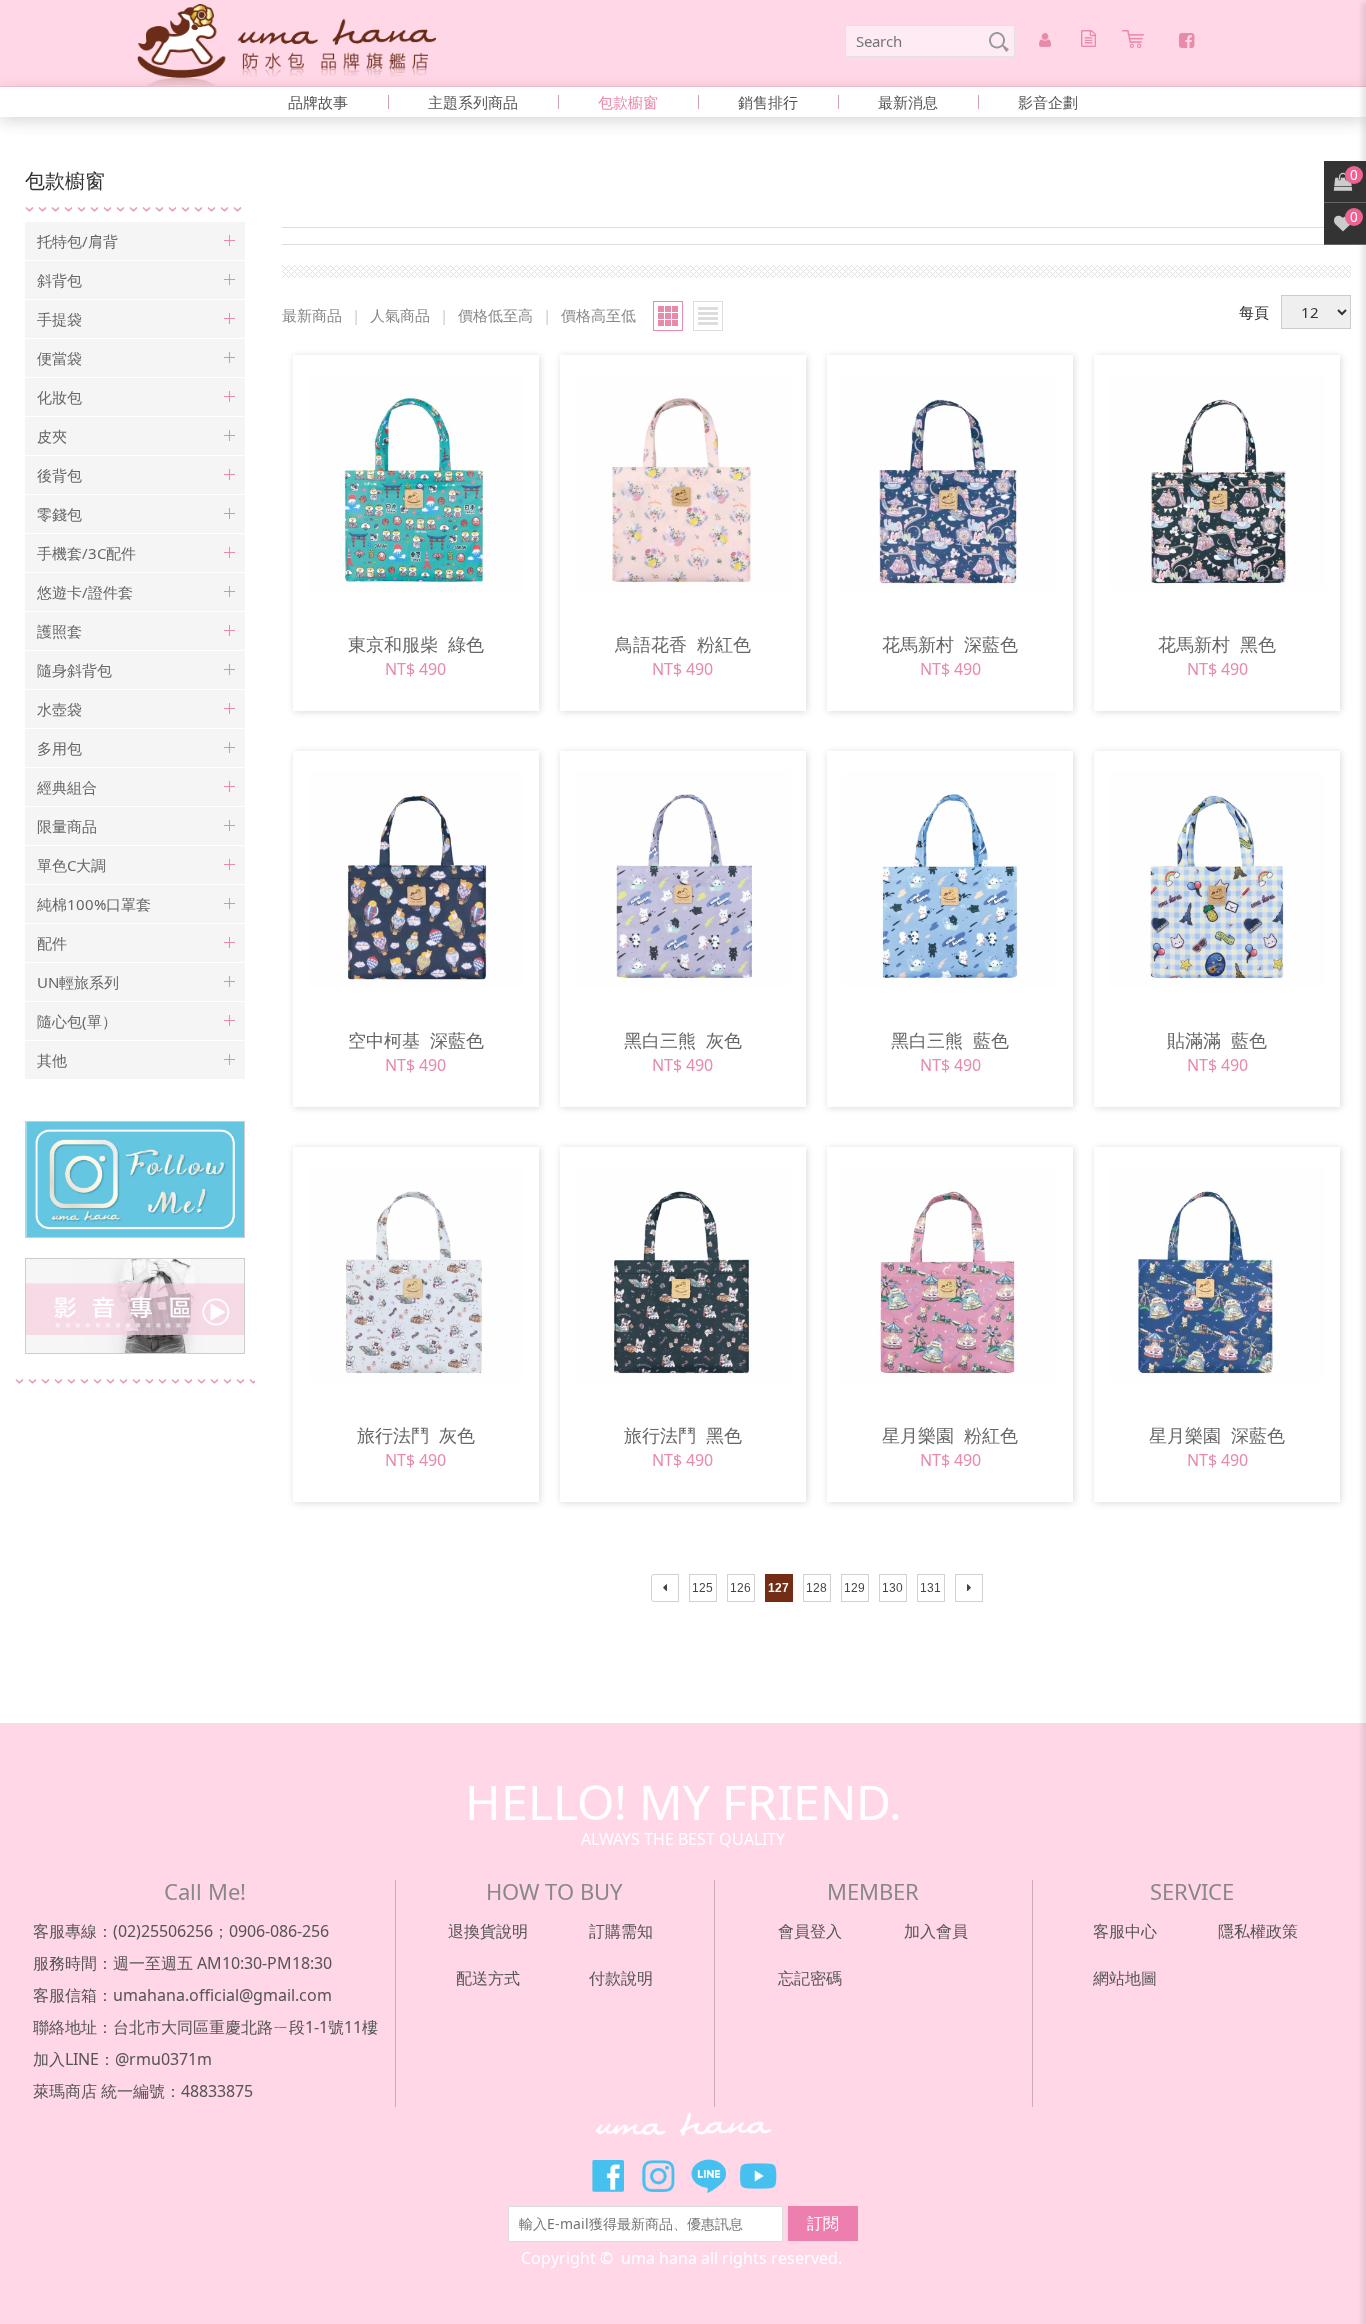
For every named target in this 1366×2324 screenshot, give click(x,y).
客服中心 (1125, 1931)
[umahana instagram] (135, 1179)
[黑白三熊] (683, 879)
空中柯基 (416, 1040)
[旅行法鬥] (416, 1275)
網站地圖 (1125, 1978)
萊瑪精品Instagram (658, 2176)
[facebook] (1186, 40)
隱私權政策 (1258, 1931)
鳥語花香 (683, 644)
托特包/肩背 (77, 241)
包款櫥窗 (628, 102)
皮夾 (52, 436)
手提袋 (59, 319)
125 (702, 1588)
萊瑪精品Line (708, 2176)
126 (740, 1588)
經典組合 (67, 787)
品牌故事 (318, 102)
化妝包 (59, 397)
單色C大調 (71, 865)
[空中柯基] (416, 879)
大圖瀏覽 (668, 316)
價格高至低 (598, 315)
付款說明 (621, 1978)
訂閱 (823, 2223)
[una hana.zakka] (286, 43)
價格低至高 (495, 315)
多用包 (59, 748)
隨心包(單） (77, 1021)
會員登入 (810, 1931)
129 (854, 1588)
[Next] (969, 1588)
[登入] (1048, 41)
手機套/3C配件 (86, 553)
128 (816, 1588)
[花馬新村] (950, 483)
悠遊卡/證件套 (85, 592)
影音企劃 (1048, 102)
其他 (52, 1060)
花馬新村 (950, 644)
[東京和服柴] (416, 483)
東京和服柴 (416, 644)
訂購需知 (621, 1931)
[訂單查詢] (1091, 41)
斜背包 (59, 280)
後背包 (59, 475)
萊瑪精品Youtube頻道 (758, 2176)
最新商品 (312, 315)
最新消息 (908, 102)
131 (930, 1588)
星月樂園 (950, 1435)
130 (892, 1588)
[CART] (1136, 42)
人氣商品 (400, 315)
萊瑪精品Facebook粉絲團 (608, 2176)
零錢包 (59, 514)
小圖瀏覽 (708, 316)
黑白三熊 (683, 1040)
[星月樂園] (950, 1275)
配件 (52, 943)
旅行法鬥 (416, 1435)
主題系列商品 (473, 102)
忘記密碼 (810, 1978)
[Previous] (665, 1588)
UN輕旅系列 (78, 982)
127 (778, 1588)
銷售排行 (768, 102)
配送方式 (488, 1978)
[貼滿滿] (1217, 879)
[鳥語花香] (683, 483)
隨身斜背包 (74, 670)
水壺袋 (59, 709)
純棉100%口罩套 (94, 904)
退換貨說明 (488, 1931)
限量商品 (67, 826)
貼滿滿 (1217, 1040)
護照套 (59, 631)
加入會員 (936, 1931)
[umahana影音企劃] (135, 1306)
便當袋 (59, 358)
